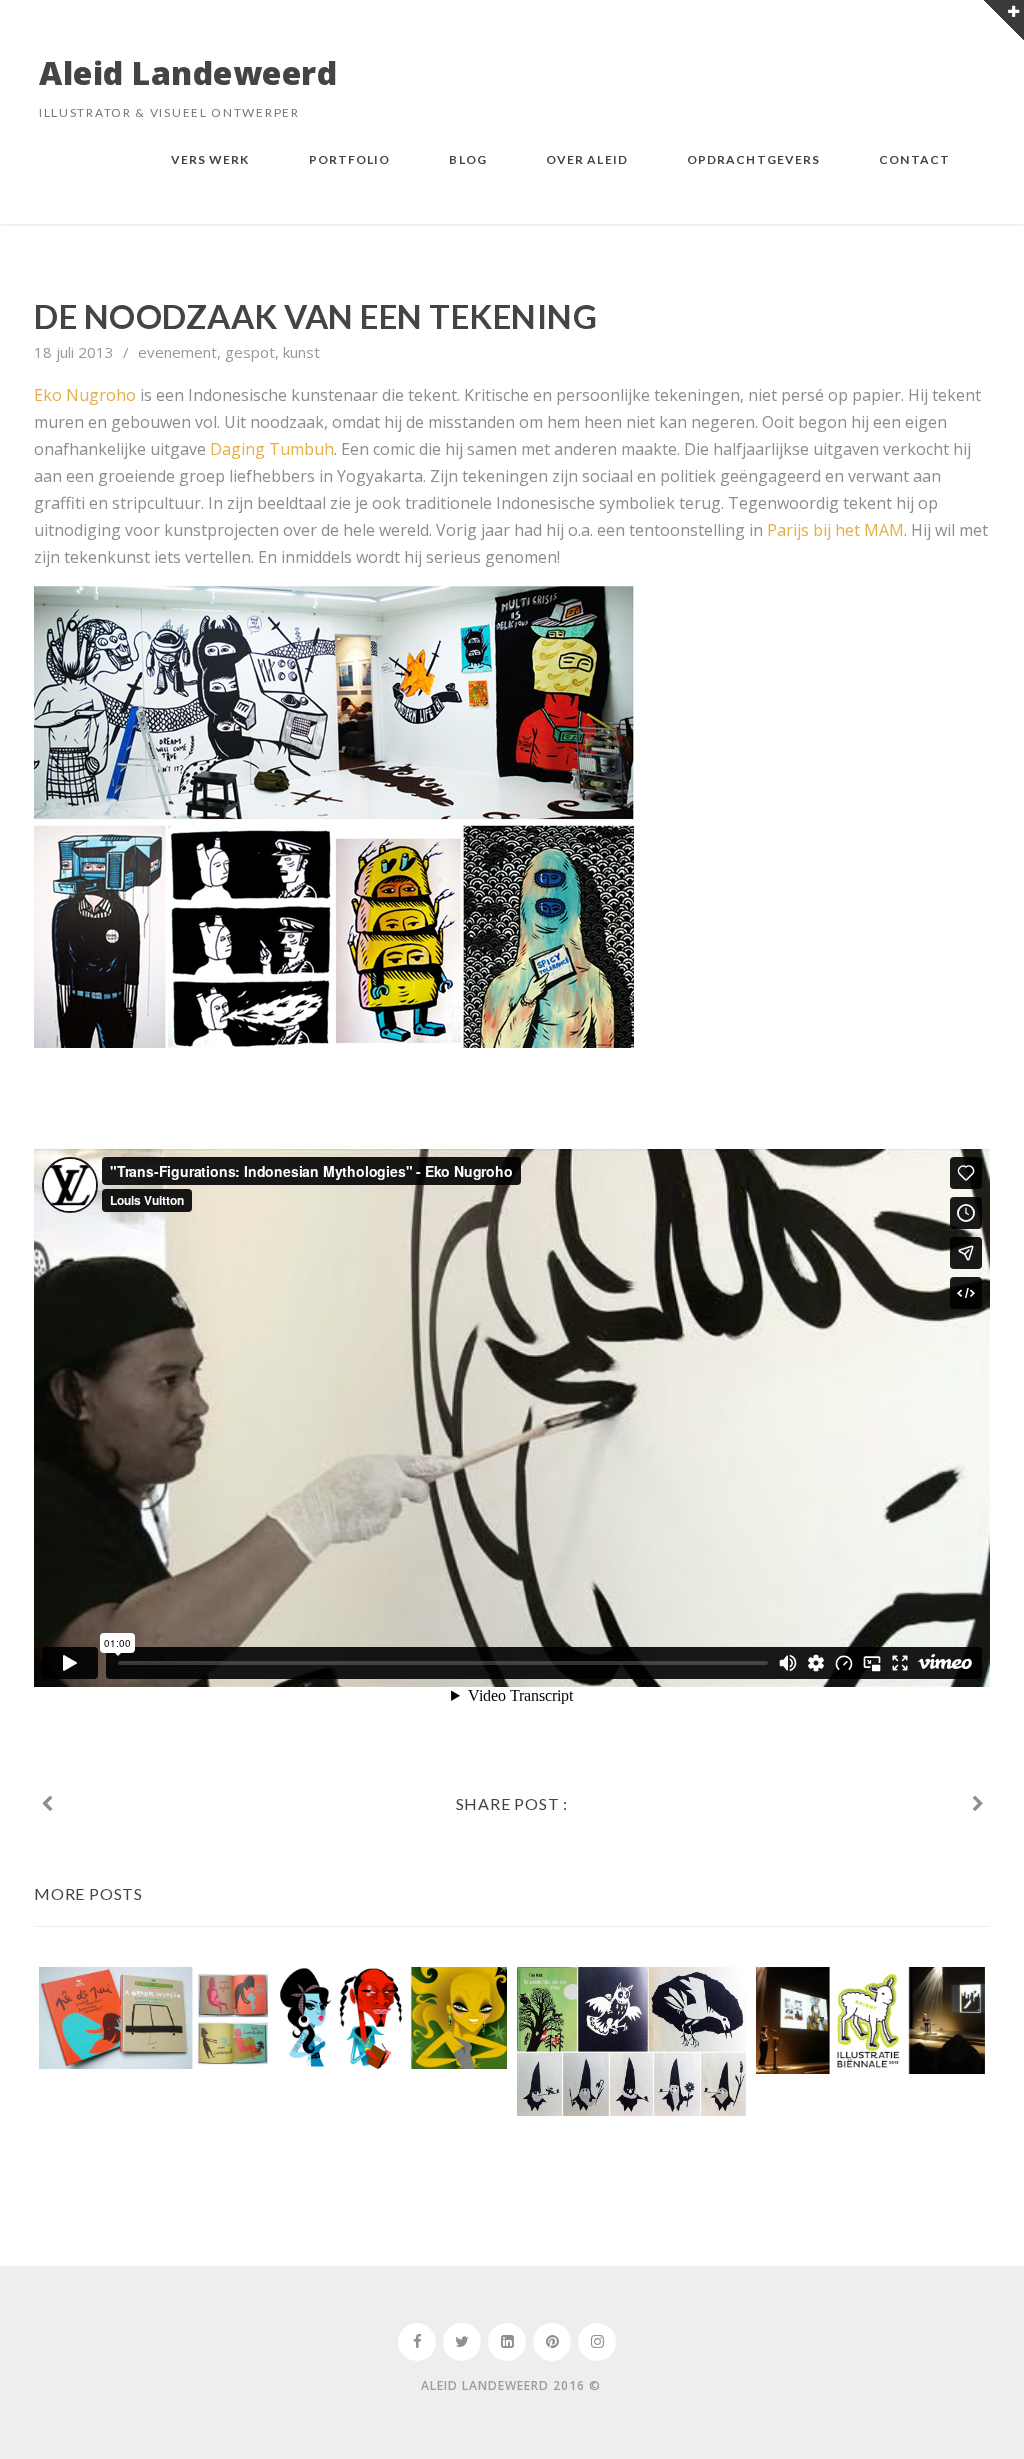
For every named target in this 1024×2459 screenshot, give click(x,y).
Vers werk (210, 158)
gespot (250, 352)
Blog (467, 158)
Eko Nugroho (85, 395)
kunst (301, 352)
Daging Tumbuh (272, 449)
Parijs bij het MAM (835, 530)
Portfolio (350, 158)
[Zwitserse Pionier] (977, 1803)
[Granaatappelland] (46, 1803)
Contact (914, 158)
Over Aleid (587, 158)
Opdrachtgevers (753, 158)
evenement (177, 352)
